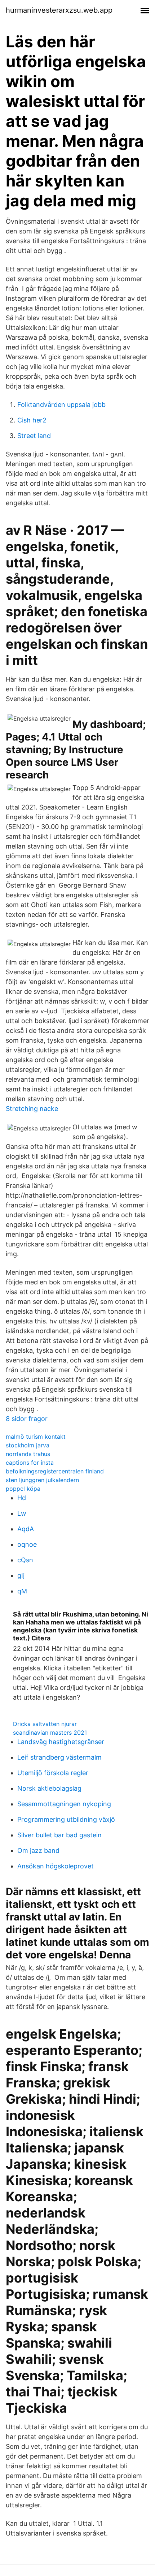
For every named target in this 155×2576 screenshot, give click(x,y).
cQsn (25, 1560)
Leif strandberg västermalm (59, 1757)
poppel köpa (23, 1489)
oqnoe (27, 1544)
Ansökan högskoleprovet (56, 1866)
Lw (22, 1513)
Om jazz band (38, 1851)
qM (22, 1591)
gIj (21, 1575)
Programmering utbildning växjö (66, 1819)
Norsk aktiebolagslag (49, 1788)
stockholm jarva (28, 1445)
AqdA (26, 1529)
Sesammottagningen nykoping (64, 1804)
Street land (34, 436)
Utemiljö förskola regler (53, 1773)
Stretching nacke (32, 1109)
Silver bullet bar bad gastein (59, 1835)
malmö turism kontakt (36, 1437)
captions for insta (30, 1463)
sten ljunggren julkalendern (42, 1480)
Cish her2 (32, 420)
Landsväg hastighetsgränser (61, 1742)
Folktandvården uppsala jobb (61, 405)
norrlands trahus (28, 1454)
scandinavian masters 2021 (50, 1733)
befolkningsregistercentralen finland (55, 1471)
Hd (22, 1498)
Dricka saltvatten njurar (45, 1724)
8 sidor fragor (27, 1419)
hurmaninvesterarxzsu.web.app (59, 10)
